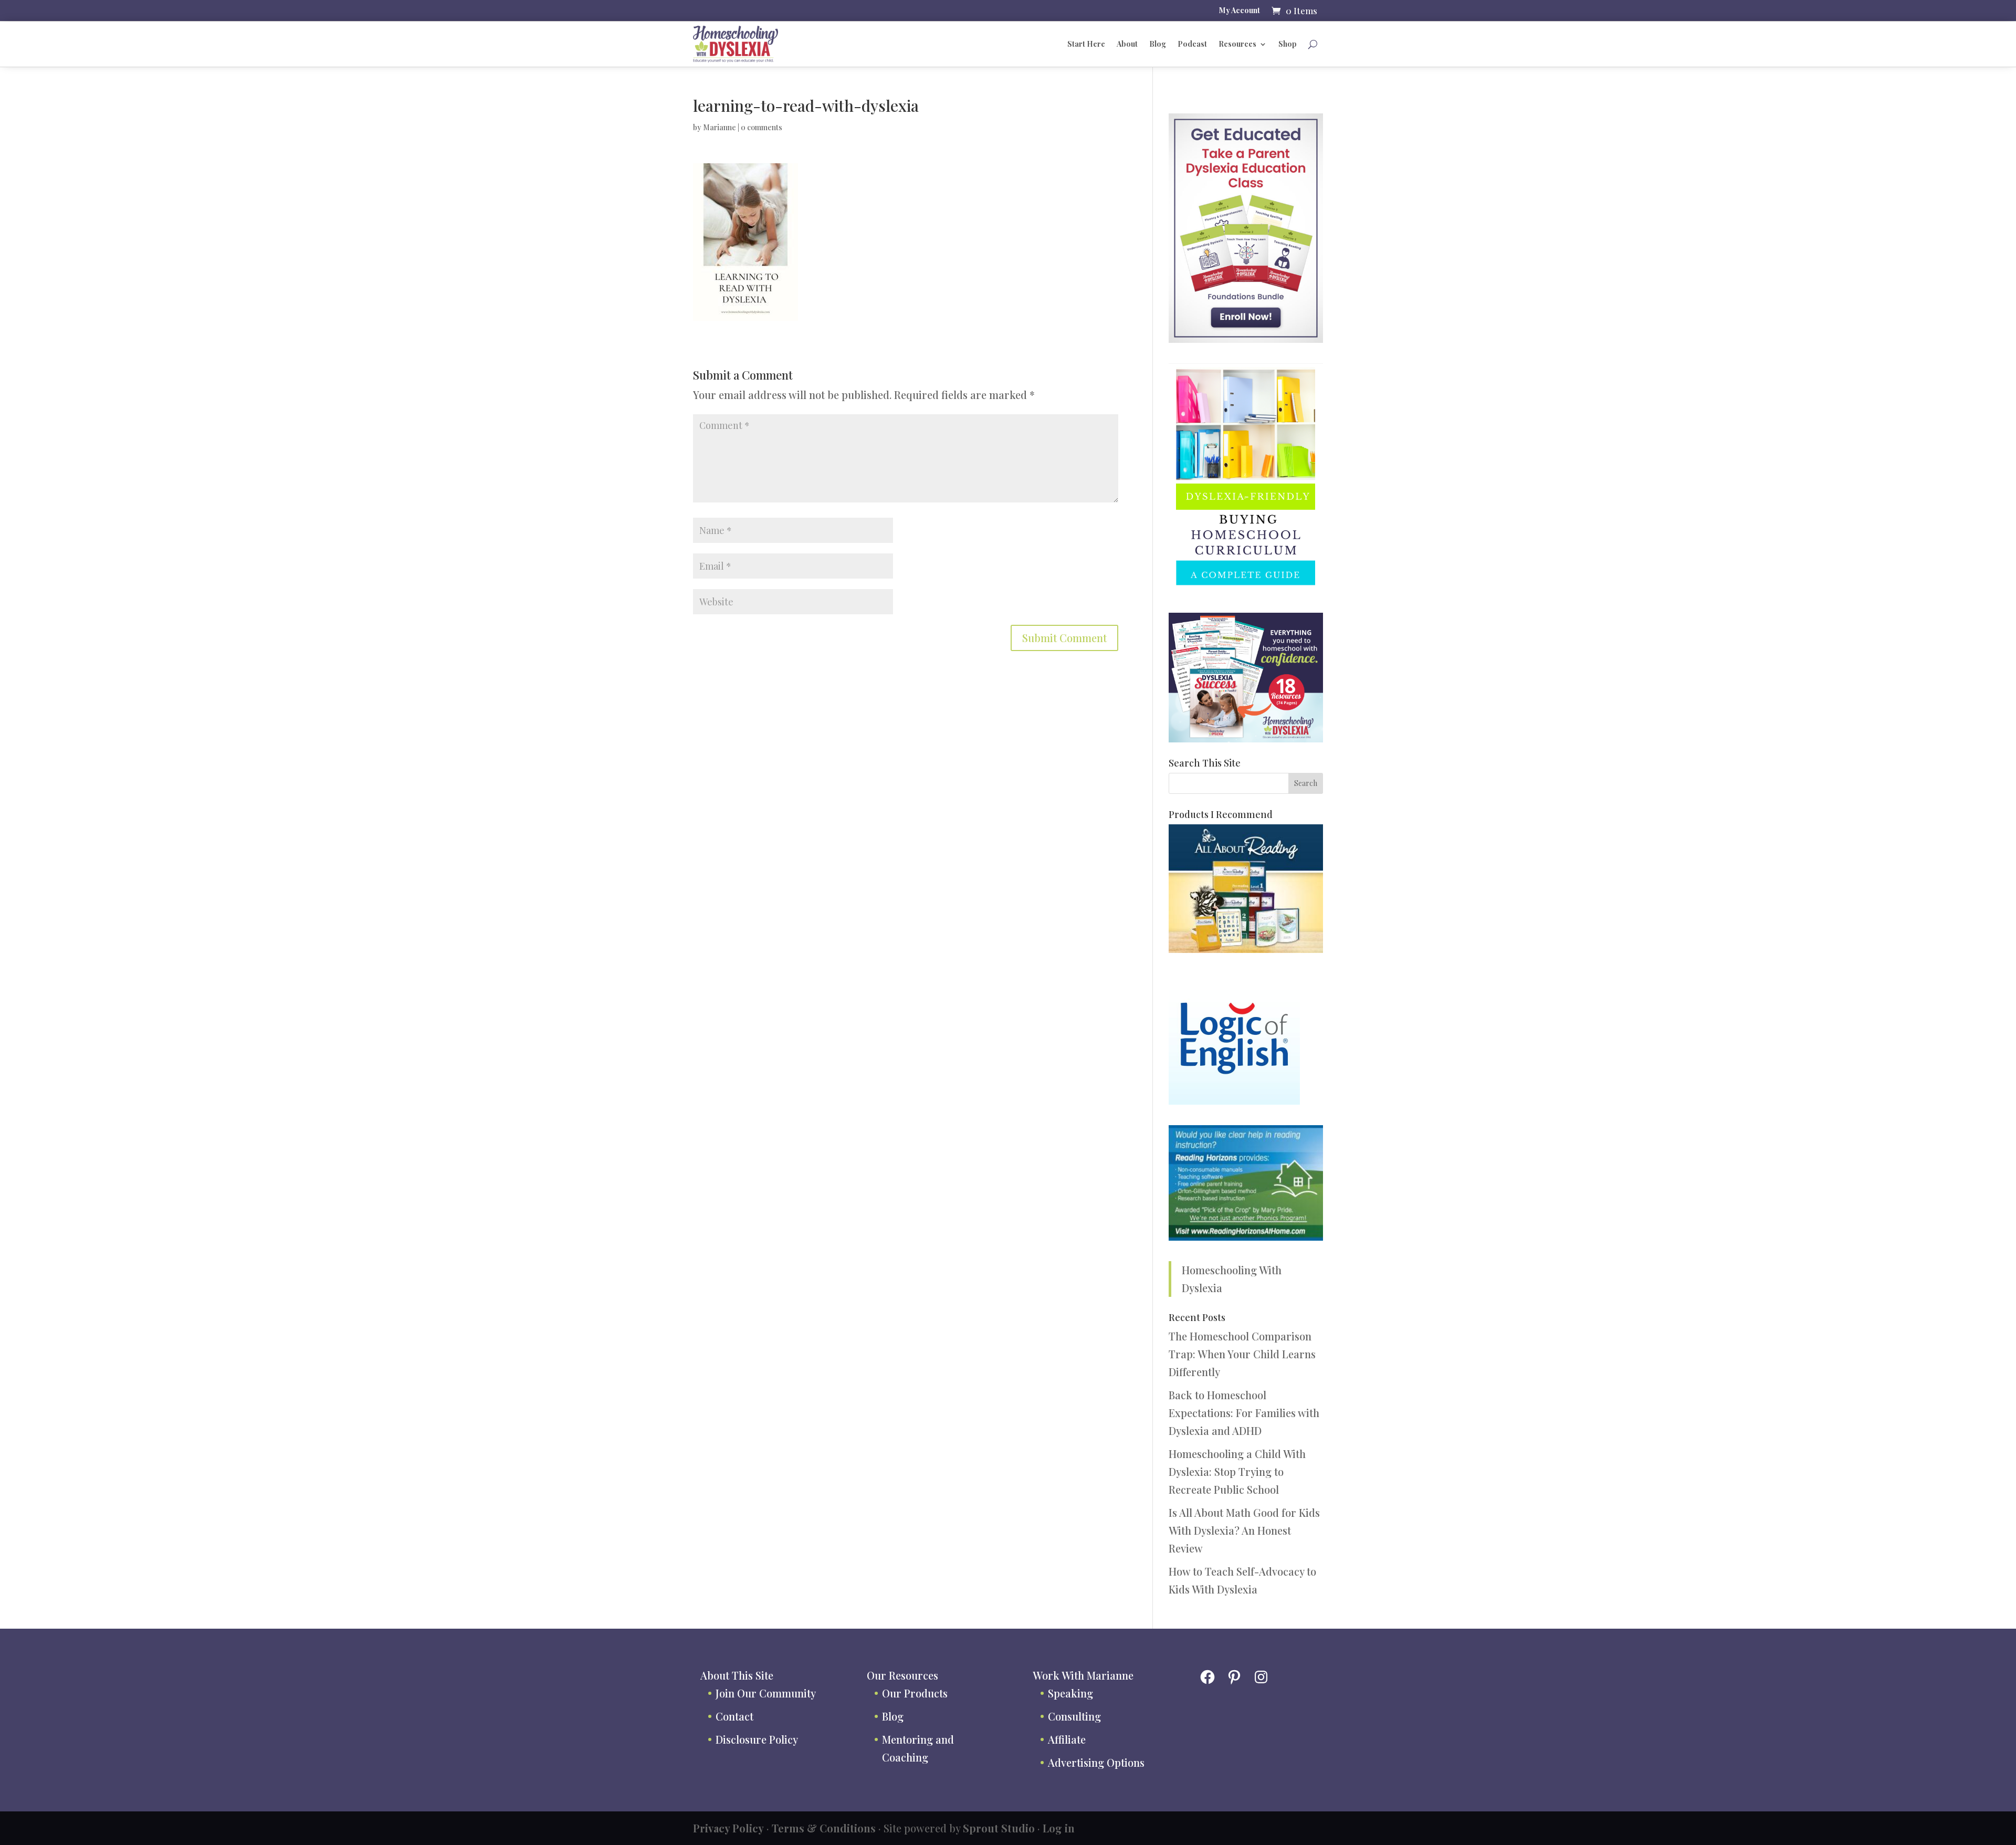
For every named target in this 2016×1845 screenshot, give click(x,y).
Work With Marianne (1083, 1675)
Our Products (915, 1693)
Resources (1237, 44)
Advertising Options (1096, 1762)
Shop (1288, 44)
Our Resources (902, 1675)
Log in (1059, 1828)
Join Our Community (766, 1693)
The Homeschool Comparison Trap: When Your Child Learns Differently (1242, 1354)
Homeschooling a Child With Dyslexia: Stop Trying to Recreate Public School (1237, 1471)
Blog (1158, 44)
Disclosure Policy (757, 1739)
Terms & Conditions (824, 1828)
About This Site (737, 1675)
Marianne (720, 127)
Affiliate (1067, 1739)
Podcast (1192, 44)
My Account (1240, 11)
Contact (734, 1716)
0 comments (762, 127)
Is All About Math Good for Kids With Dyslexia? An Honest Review (1244, 1530)
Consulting (1074, 1716)
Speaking (1070, 1693)
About (1127, 44)
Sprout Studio (999, 1828)
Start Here (1086, 44)
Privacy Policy (728, 1828)
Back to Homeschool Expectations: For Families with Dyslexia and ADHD (1244, 1413)
